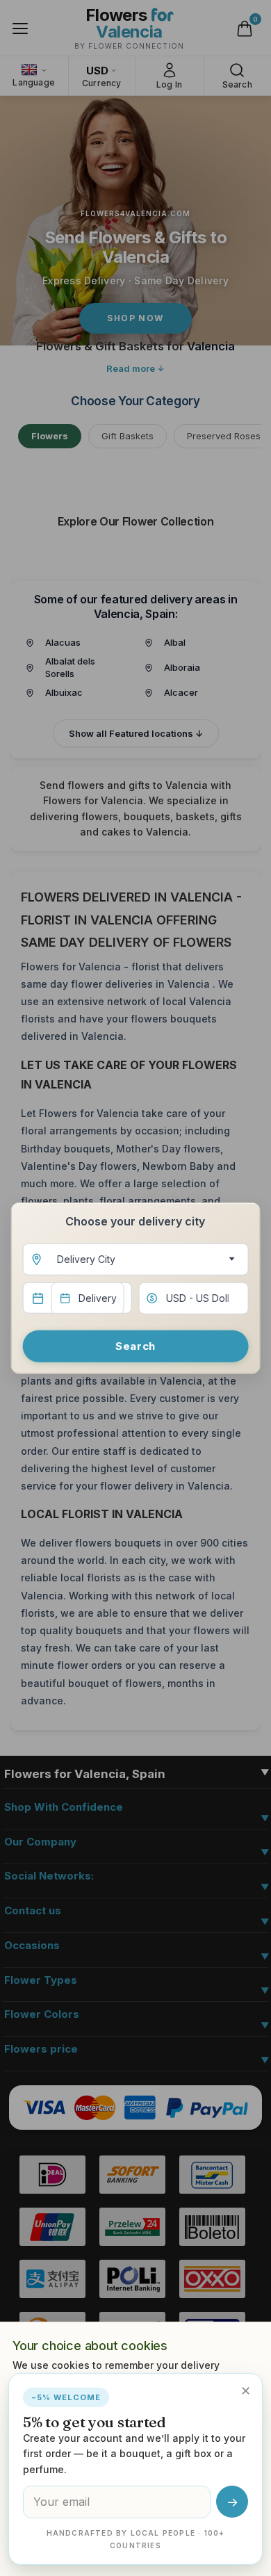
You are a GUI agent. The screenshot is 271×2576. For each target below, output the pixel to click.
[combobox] (136, 1259)
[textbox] (133, 1259)
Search (135, 1345)
